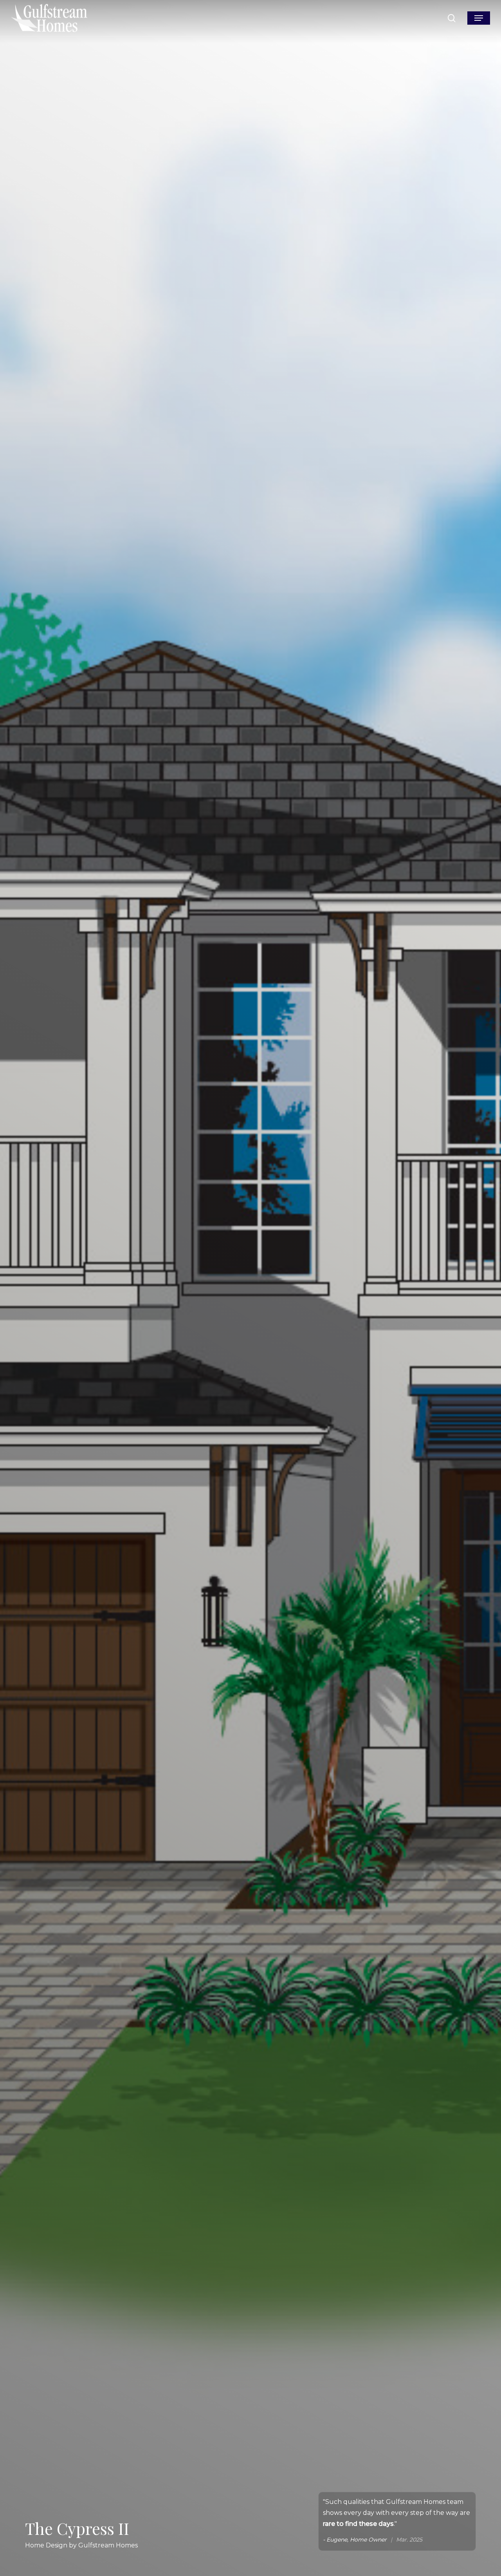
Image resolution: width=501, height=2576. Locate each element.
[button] (479, 18)
